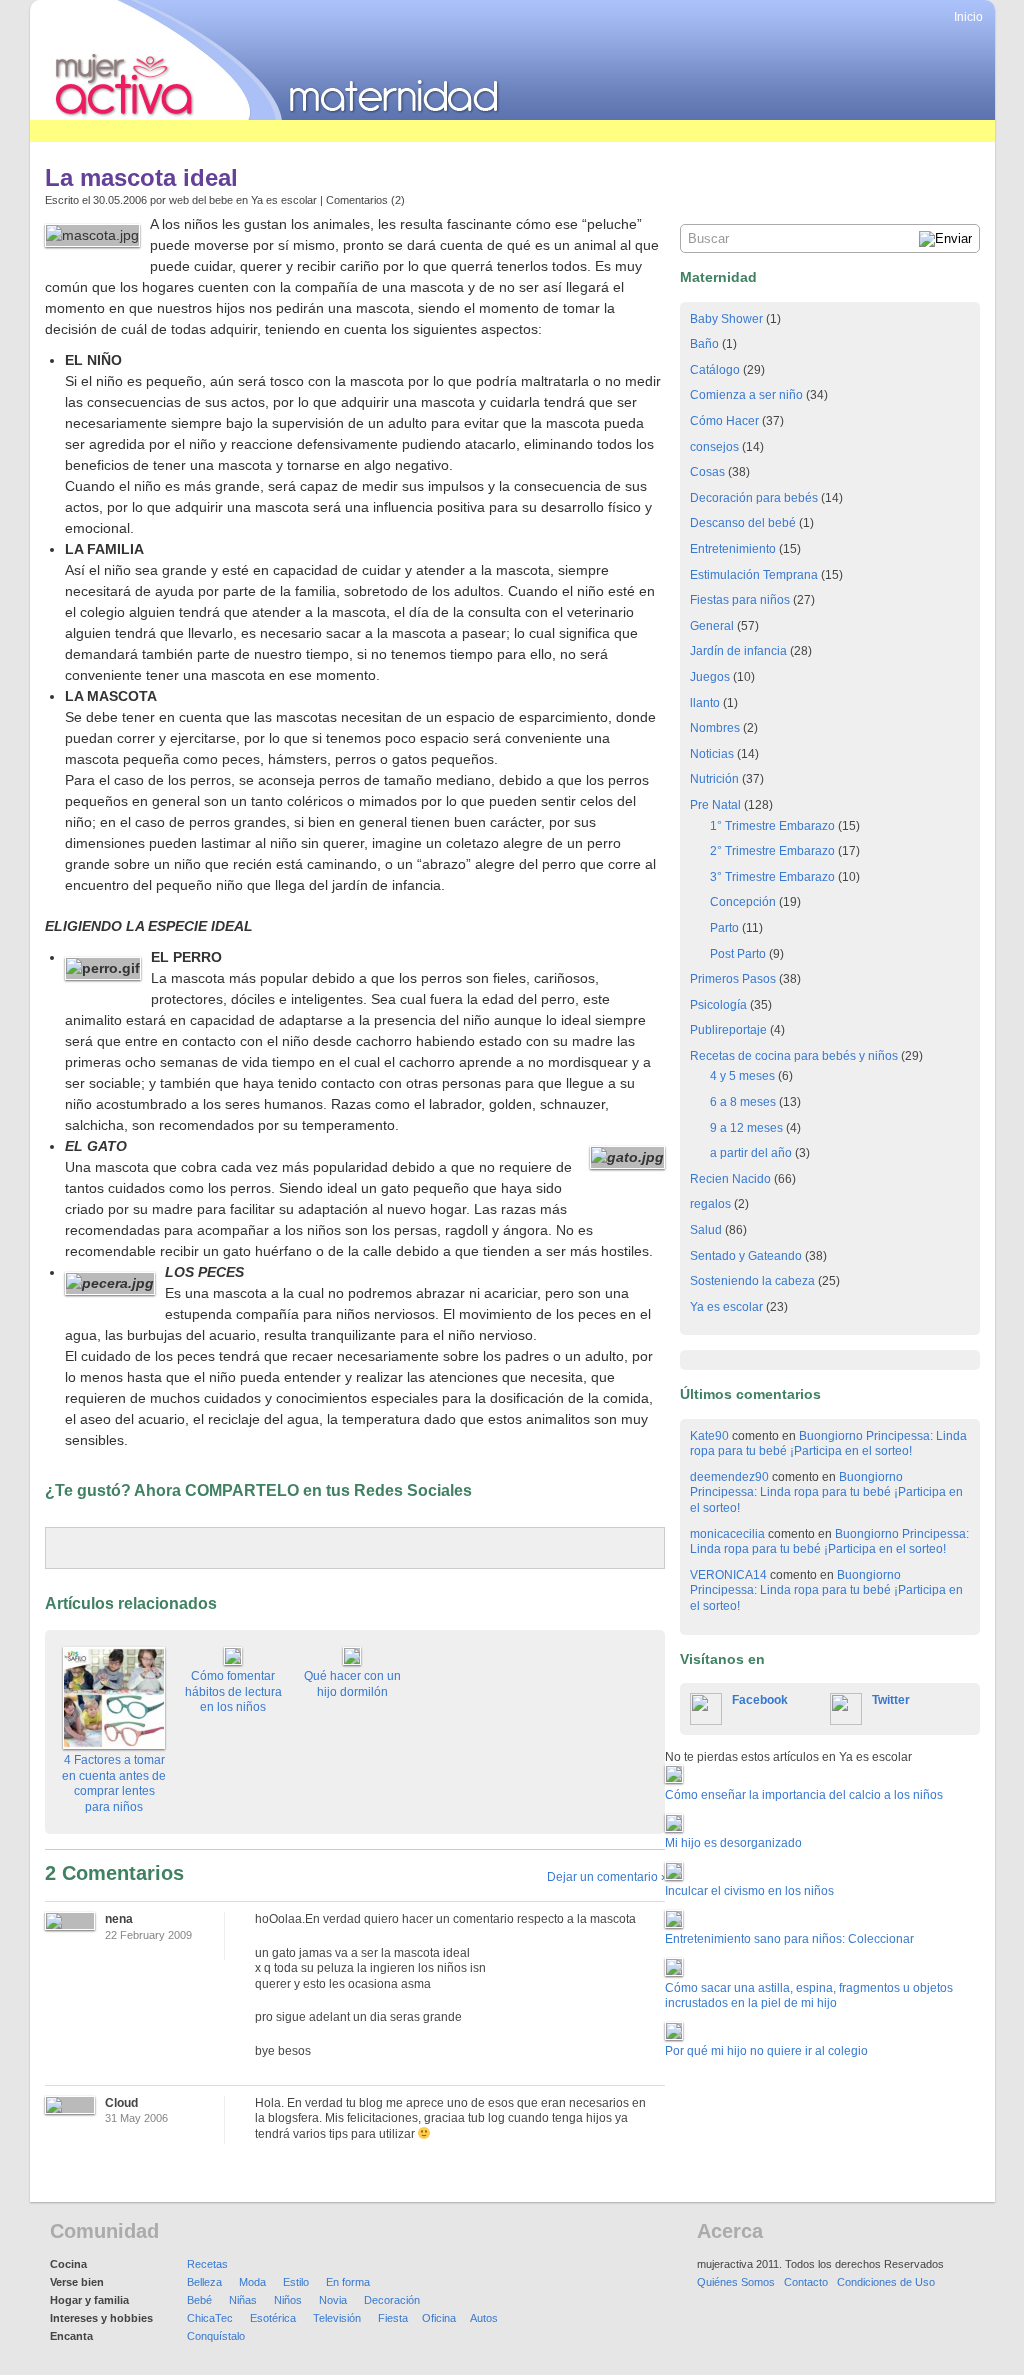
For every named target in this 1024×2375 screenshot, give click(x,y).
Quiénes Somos (736, 2282)
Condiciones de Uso (886, 2282)
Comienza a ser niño (746, 395)
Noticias (712, 754)
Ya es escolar (284, 200)
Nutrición (714, 779)
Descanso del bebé (743, 523)
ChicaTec (210, 2318)
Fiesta (393, 2318)
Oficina (439, 2318)
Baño (704, 344)
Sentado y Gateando (746, 1256)
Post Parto (738, 954)
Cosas (707, 472)
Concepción (743, 902)
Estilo (296, 2282)
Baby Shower (726, 319)
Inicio (968, 17)
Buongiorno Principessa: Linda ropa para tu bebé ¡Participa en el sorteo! (828, 1444)
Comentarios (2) (365, 200)
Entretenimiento (733, 549)
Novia (333, 2300)
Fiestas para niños (740, 600)
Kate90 (709, 1436)
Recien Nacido (730, 1179)
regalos (710, 1204)
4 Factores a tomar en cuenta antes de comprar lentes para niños (114, 1783)
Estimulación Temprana (754, 575)
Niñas (243, 2300)
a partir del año (751, 1153)
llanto (705, 703)
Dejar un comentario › (606, 1877)
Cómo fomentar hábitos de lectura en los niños (233, 1691)
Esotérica (273, 2318)
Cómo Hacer (724, 421)
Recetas (207, 2264)
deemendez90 (729, 1477)
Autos (484, 2318)
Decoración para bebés (754, 498)
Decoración (392, 2300)
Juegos (710, 677)
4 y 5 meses (742, 1076)
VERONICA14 (728, 1575)
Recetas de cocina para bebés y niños (794, 1056)
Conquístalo (216, 2336)
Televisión (337, 2318)
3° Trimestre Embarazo (772, 877)
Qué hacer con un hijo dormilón (352, 1684)
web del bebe (201, 200)
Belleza (204, 2282)
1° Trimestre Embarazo (772, 826)
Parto (724, 928)
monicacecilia (727, 1534)
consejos (714, 447)
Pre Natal (715, 805)
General (712, 626)
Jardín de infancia (738, 651)
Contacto (806, 2282)
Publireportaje (728, 1030)
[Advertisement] (394, 130)
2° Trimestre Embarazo (772, 851)
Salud (706, 1230)
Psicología (718, 1005)
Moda (252, 2282)
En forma (348, 2282)
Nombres (715, 728)
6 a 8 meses (743, 1102)
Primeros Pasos (733, 979)
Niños (288, 2300)
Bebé (199, 2300)
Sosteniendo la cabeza (752, 1281)
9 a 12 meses (746, 1128)
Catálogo (715, 370)
